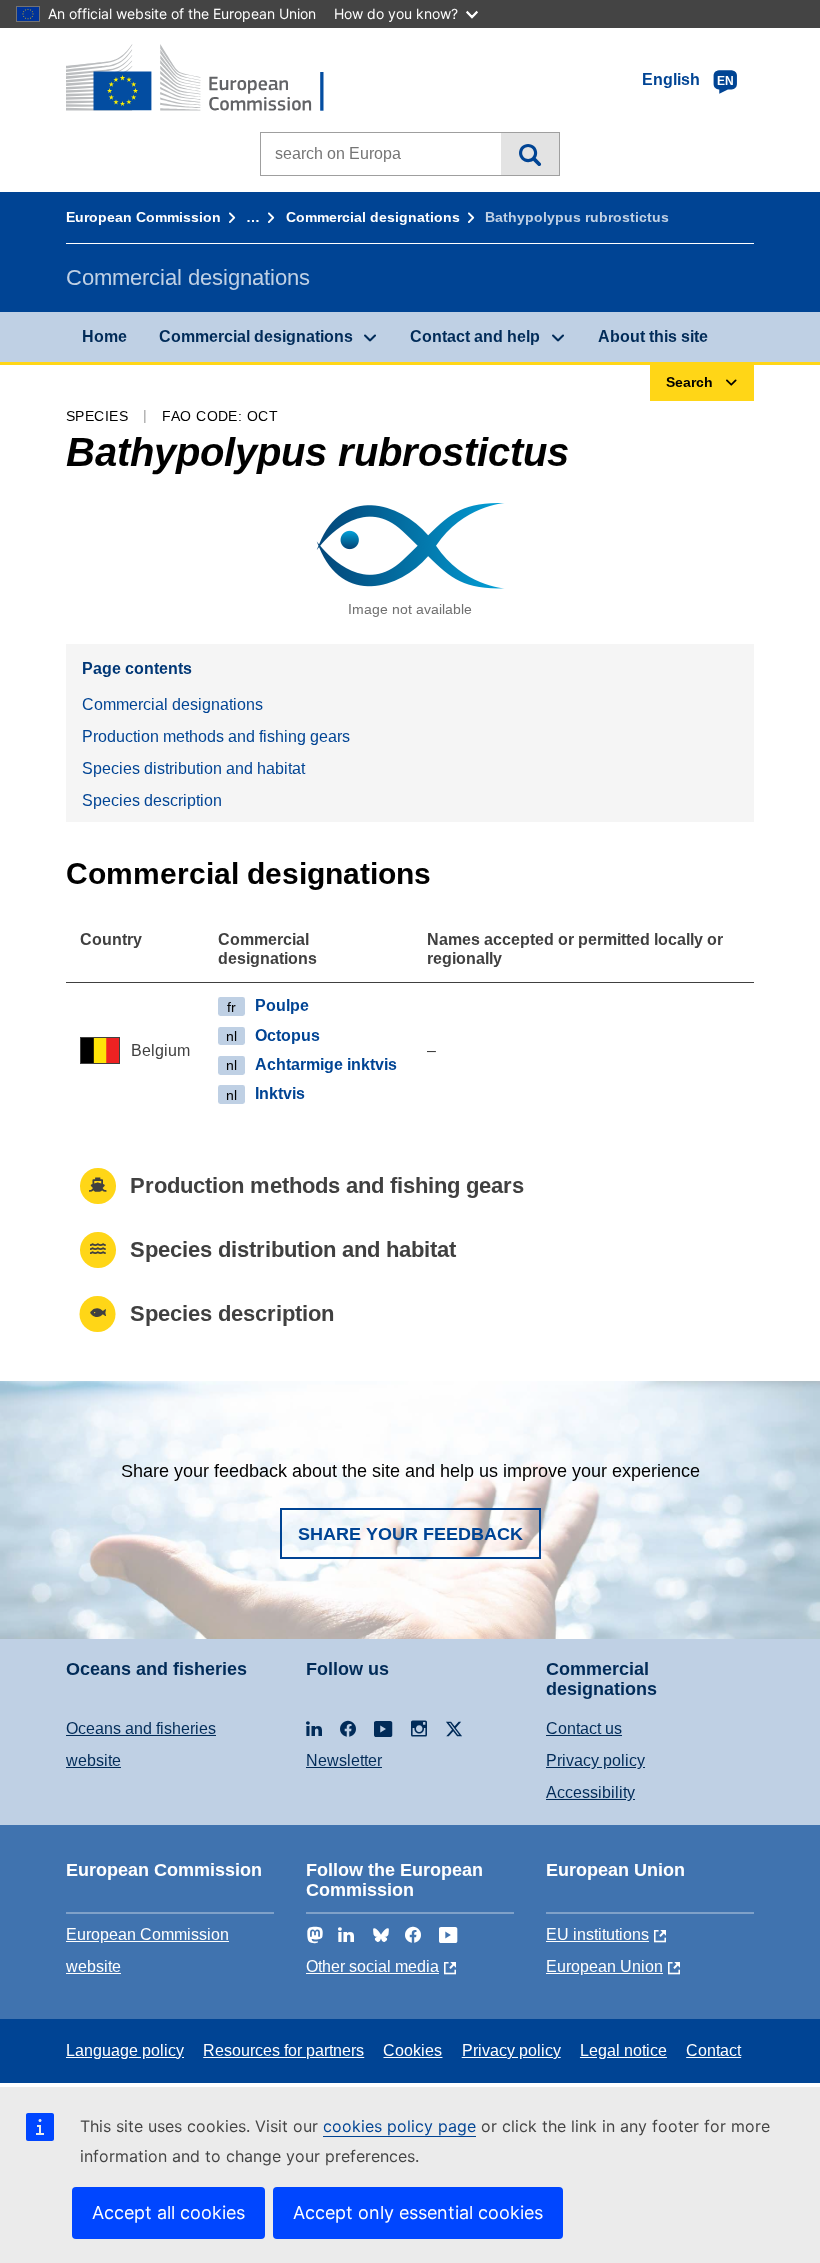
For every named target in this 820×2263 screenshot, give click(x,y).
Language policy (125, 2050)
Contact (713, 2050)
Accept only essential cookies (418, 2212)
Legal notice (623, 2050)
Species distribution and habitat (193, 768)
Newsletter (344, 1760)
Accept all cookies (168, 2212)
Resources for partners (283, 2050)
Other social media (372, 1966)
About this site (653, 336)
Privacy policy (595, 1760)
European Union (604, 1966)
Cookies (412, 2050)
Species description (152, 800)
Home (104, 336)
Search (529, 154)
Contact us (584, 1728)
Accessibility (590, 1792)
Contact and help (475, 336)
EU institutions (597, 1934)
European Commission (143, 217)
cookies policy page (399, 2126)
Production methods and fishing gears (216, 736)
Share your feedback (410, 1534)
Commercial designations (373, 217)
